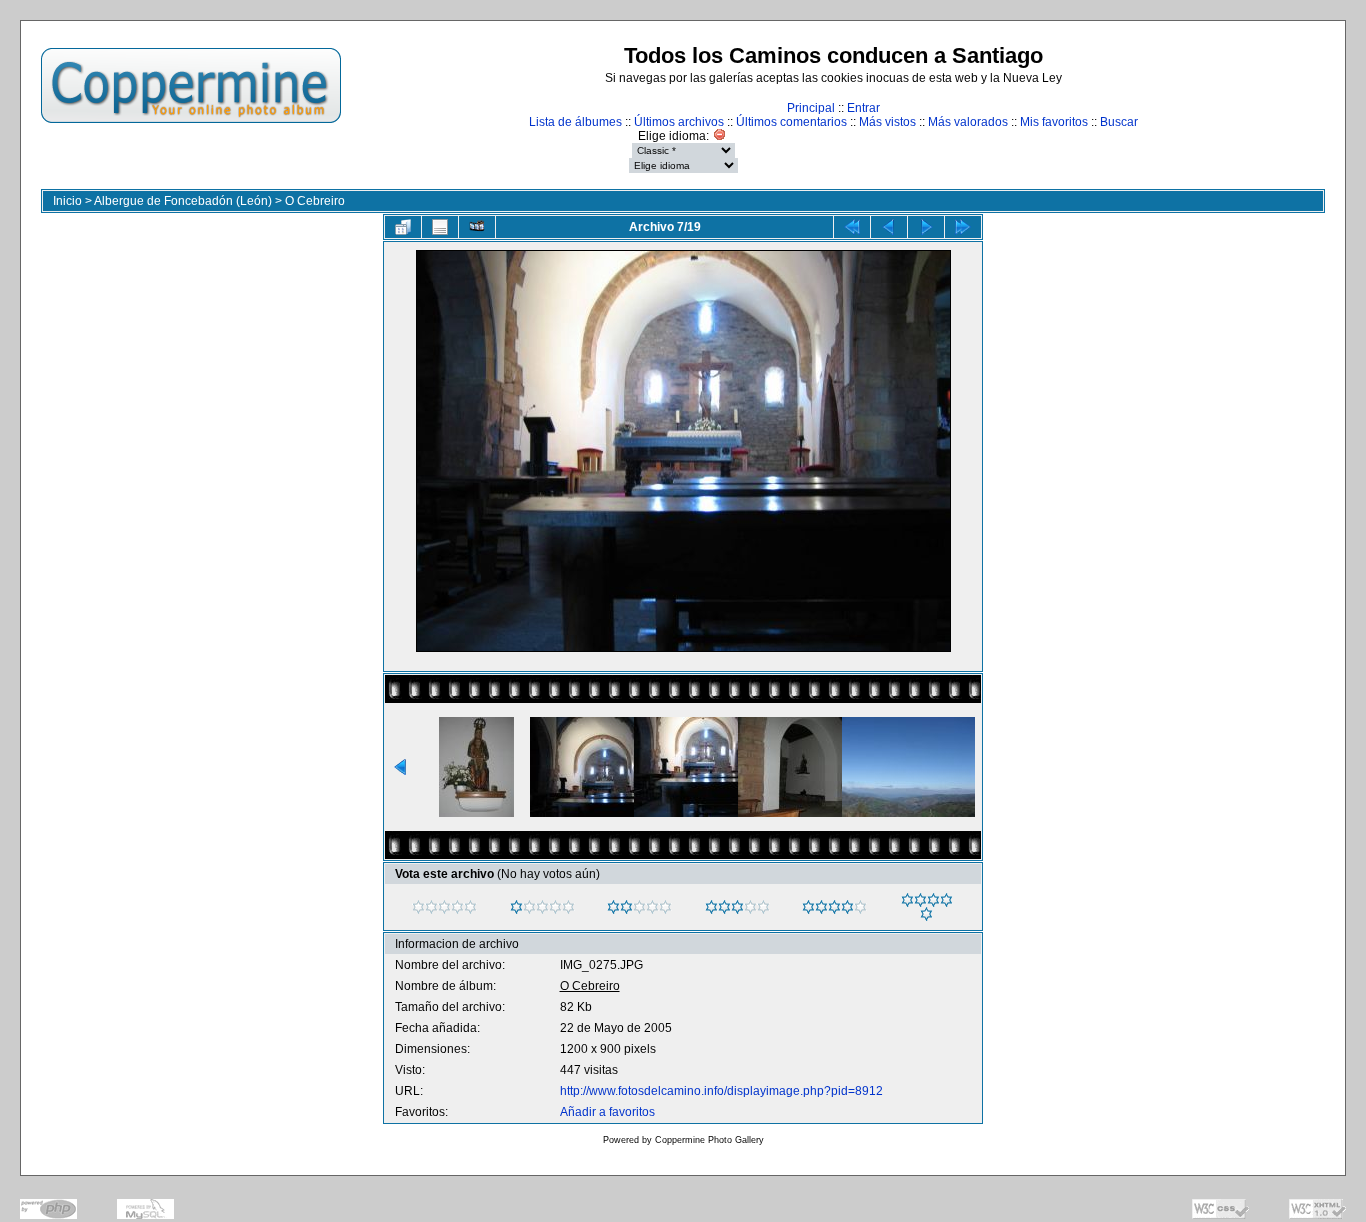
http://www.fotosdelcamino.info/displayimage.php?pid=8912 (721, 1091)
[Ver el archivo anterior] (889, 227)
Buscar (1119, 122)
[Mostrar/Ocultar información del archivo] (440, 227)
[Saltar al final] (963, 227)
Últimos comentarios (791, 122)
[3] (711, 907)
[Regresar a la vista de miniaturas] (403, 227)
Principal (811, 108)
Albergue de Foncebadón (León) (183, 201)
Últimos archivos (679, 122)
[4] (808, 907)
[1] (516, 907)
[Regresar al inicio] (852, 227)
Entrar (863, 108)
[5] (907, 900)
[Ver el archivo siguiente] (926, 227)
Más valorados (968, 122)
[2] (613, 907)
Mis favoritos (1054, 122)
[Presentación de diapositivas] (477, 227)
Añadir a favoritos (607, 1112)
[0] (418, 907)
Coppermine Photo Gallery (709, 1140)
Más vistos (887, 122)
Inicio (67, 201)
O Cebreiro (315, 201)
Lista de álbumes (575, 122)
